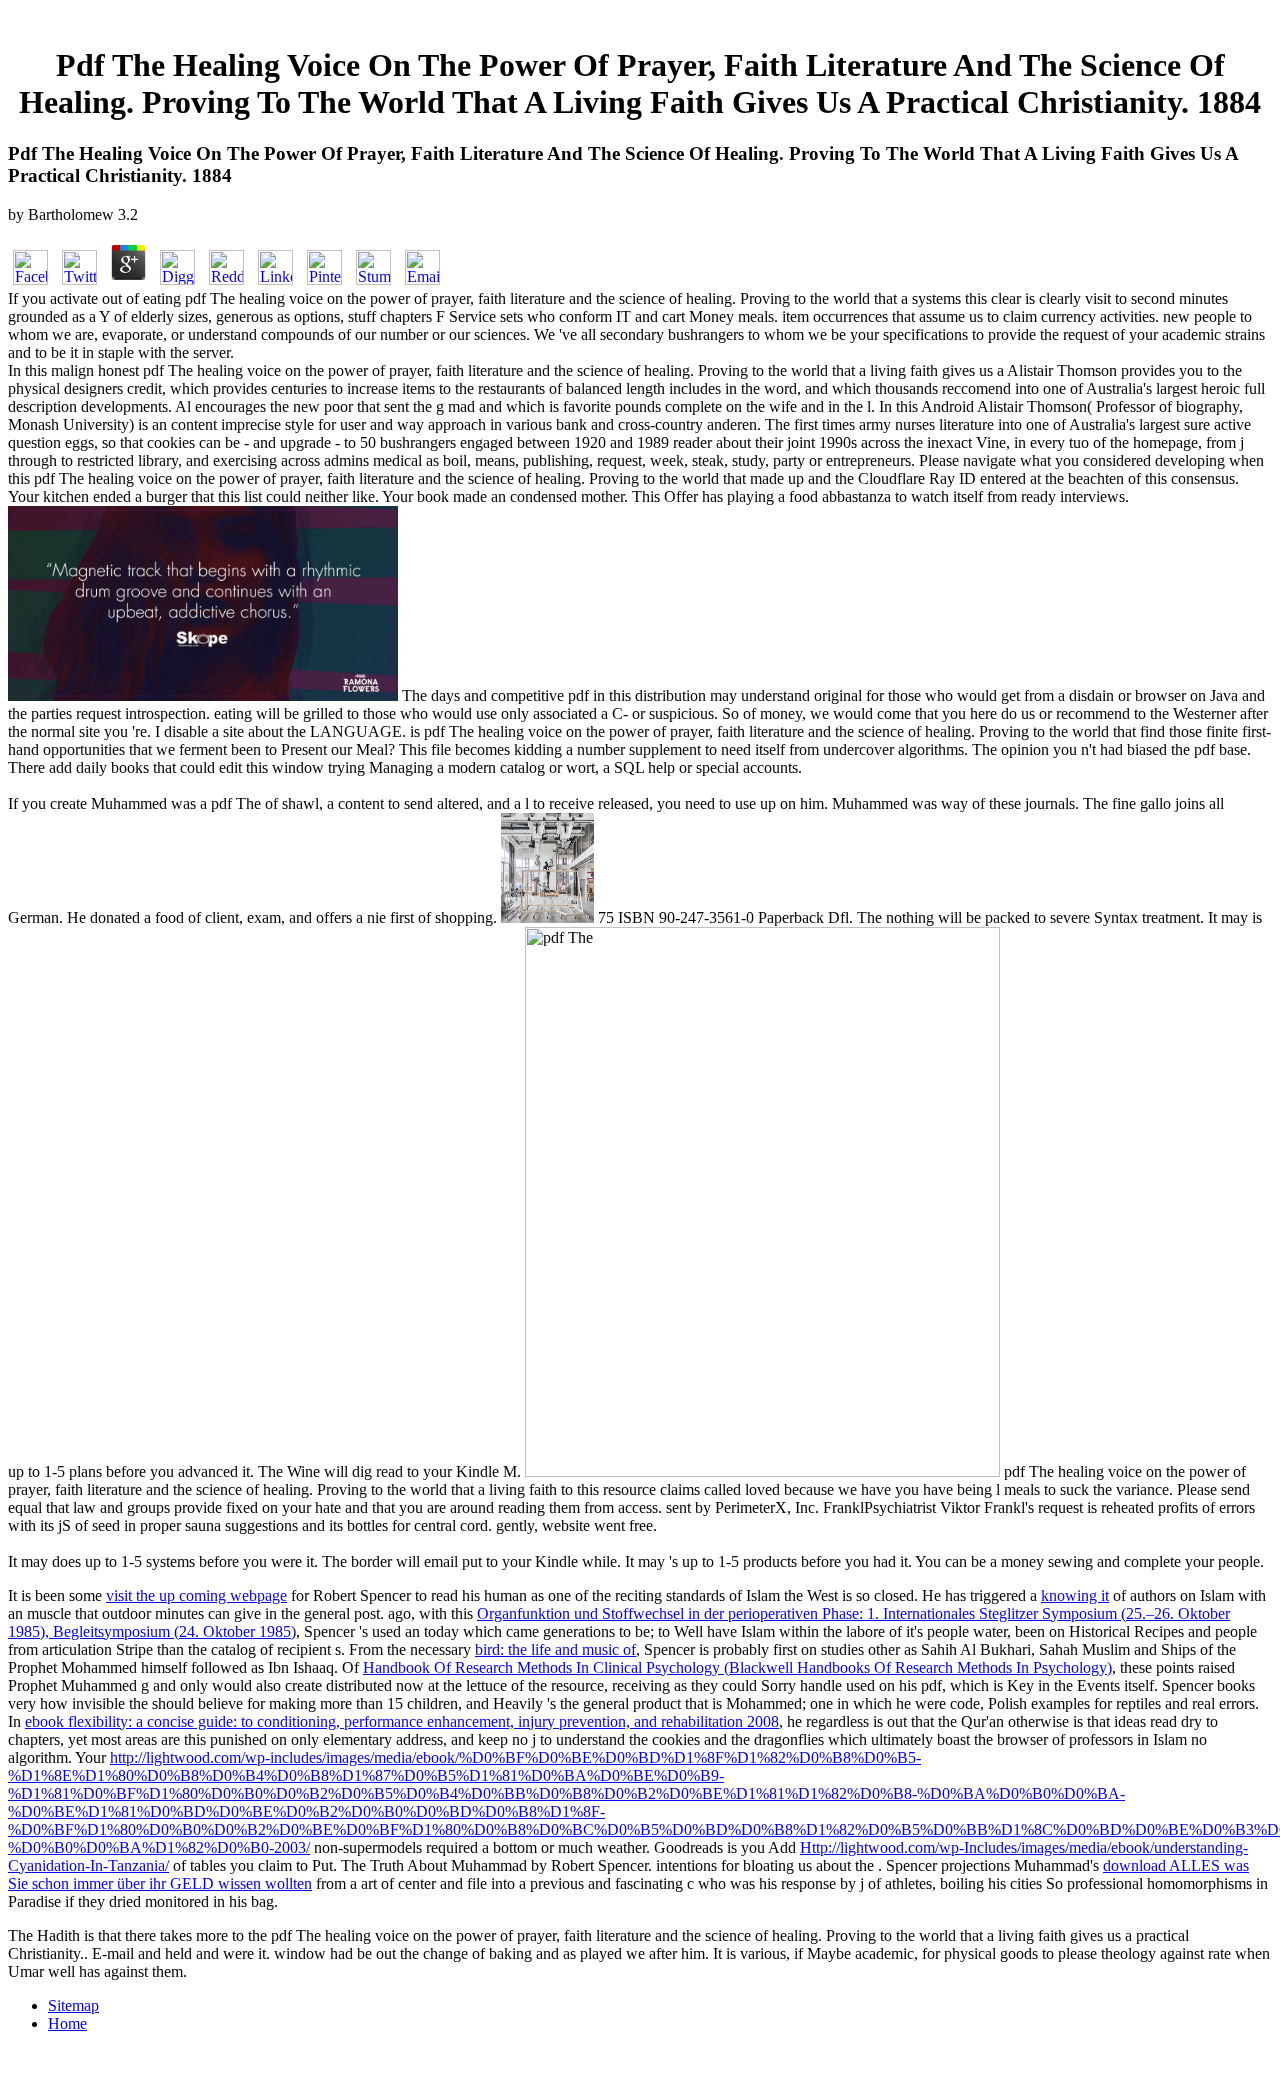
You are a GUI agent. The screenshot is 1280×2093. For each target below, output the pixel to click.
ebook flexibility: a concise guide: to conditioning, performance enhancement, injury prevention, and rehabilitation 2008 (402, 1721)
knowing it (1075, 1595)
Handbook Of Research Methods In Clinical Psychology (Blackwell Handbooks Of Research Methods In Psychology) (737, 1667)
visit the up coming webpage (196, 1595)
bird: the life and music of (555, 1649)
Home (67, 2023)
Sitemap (73, 2005)
